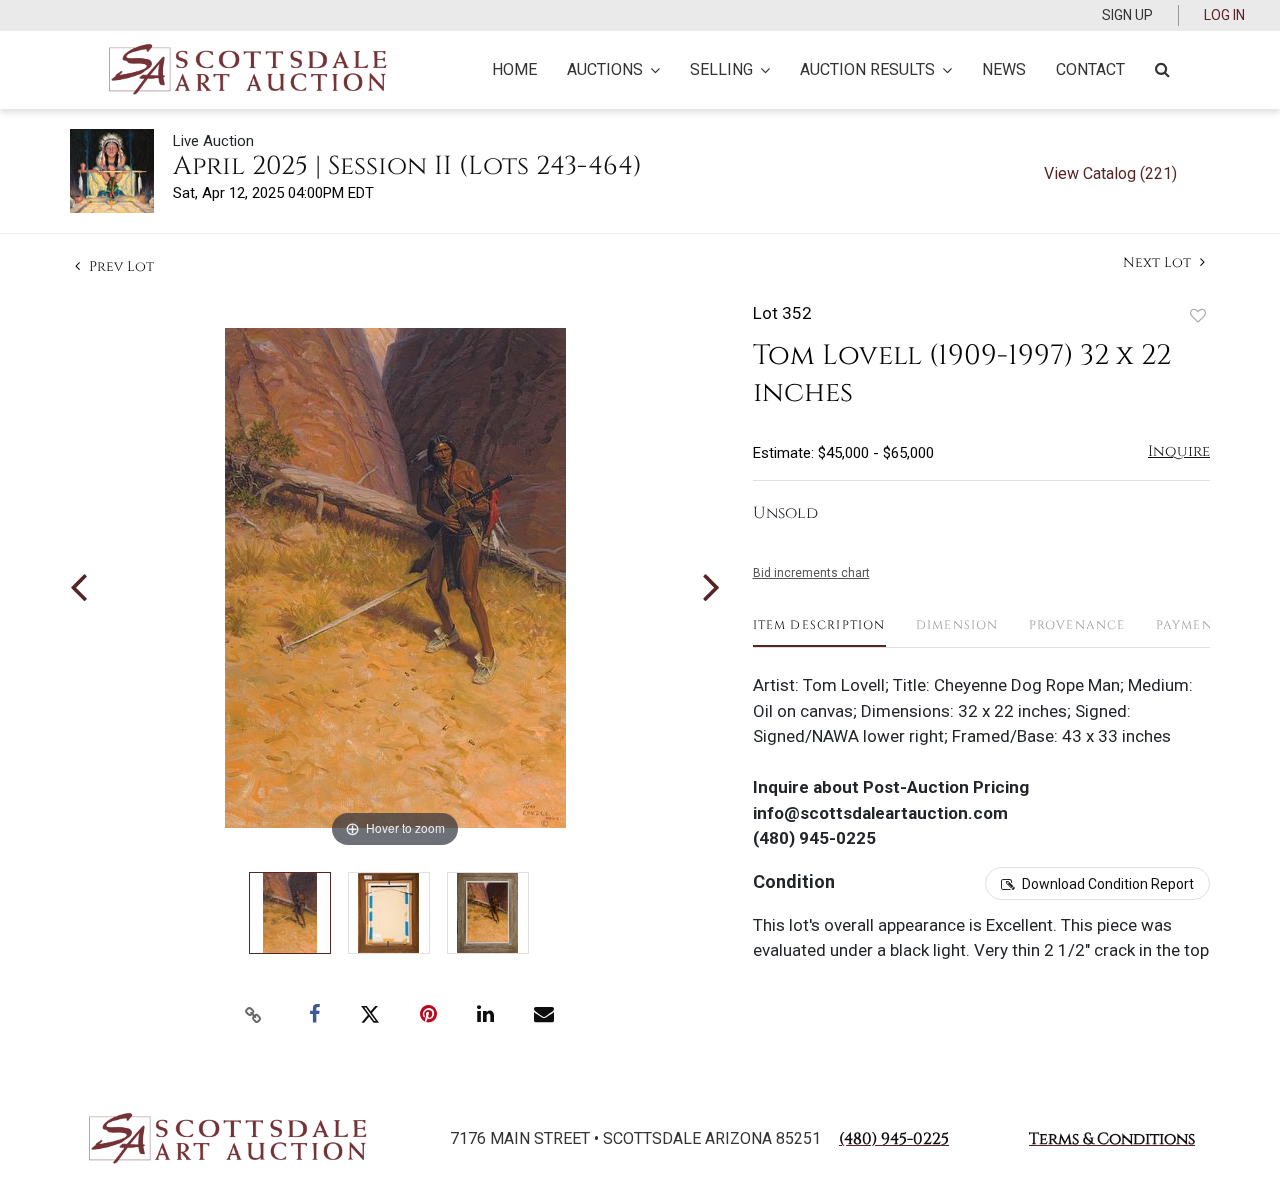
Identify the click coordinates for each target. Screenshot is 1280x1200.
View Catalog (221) (1110, 173)
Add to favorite (1198, 315)
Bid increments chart (811, 573)
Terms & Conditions (1112, 1139)
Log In (1224, 15)
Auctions (605, 69)
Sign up (1127, 15)
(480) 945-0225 (894, 1139)
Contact (1090, 69)
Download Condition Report (1108, 884)
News (1004, 69)
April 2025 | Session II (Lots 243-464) (407, 166)
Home (514, 69)
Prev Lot (119, 266)
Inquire (1179, 451)
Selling (721, 69)
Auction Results (867, 69)
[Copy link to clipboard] (254, 1015)
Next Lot (1159, 262)
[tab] (819, 632)
